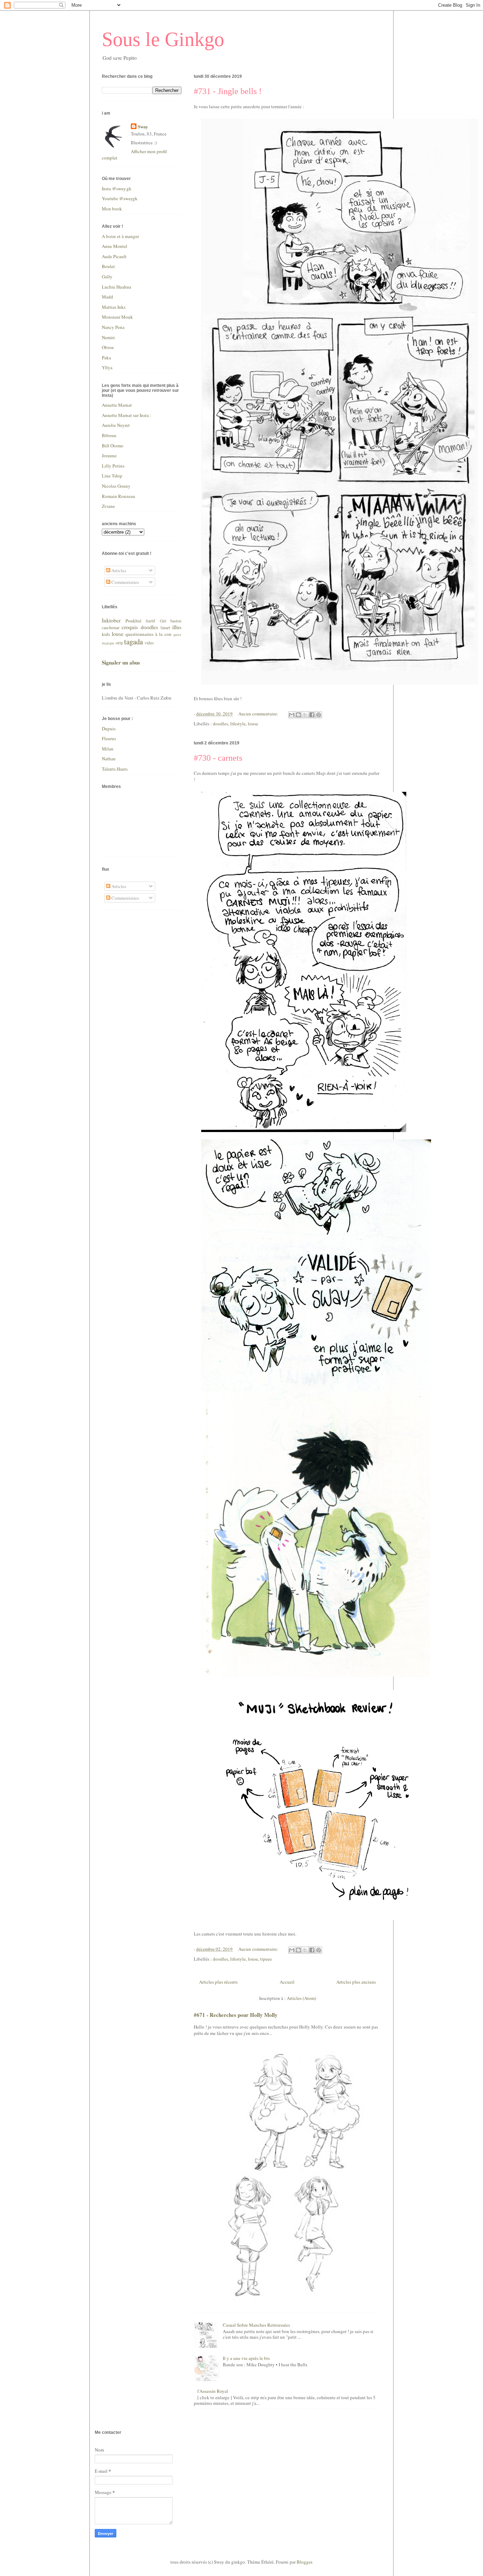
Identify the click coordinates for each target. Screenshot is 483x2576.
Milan (108, 749)
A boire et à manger (120, 236)
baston (176, 621)
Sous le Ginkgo (163, 39)
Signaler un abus (121, 662)
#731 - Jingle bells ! (228, 91)
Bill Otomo (113, 446)
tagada (133, 642)
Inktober (111, 620)
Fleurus (109, 738)
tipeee (266, 1959)
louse (253, 724)
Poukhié (133, 621)
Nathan (109, 759)
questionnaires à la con (149, 634)
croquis (130, 627)
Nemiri (108, 337)
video (149, 643)
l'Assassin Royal (213, 2391)
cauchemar (111, 628)
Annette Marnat (117, 405)
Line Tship (112, 476)
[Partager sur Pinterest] (319, 715)
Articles (118, 570)
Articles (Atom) (301, 1998)
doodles (220, 724)
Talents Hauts (115, 769)
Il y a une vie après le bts (246, 2358)
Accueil (287, 1982)
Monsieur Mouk (117, 317)
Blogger (304, 2562)
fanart (165, 628)
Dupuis (109, 729)
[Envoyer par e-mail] (292, 715)
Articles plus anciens (356, 1982)
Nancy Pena (113, 327)
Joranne (109, 456)
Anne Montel (115, 246)
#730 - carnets (218, 758)
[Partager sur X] (305, 715)
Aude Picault (114, 256)
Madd (107, 297)
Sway (143, 127)
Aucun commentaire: (259, 714)
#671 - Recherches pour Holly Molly (236, 2015)
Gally (107, 277)
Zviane (108, 506)
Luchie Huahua (117, 287)
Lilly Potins (113, 466)
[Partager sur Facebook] (312, 715)
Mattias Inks (114, 307)
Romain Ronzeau (118, 496)
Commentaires (125, 582)
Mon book (112, 209)
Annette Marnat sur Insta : (127, 415)
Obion (108, 347)
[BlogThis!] (298, 715)
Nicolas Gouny (116, 486)
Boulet (108, 266)
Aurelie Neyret (116, 425)
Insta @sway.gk (117, 188)
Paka (106, 358)
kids (106, 634)
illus (177, 627)
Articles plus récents (218, 1982)
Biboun (109, 435)
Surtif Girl (156, 621)
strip (119, 643)
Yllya (107, 367)
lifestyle (238, 724)
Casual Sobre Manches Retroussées (256, 2325)
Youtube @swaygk (120, 198)
